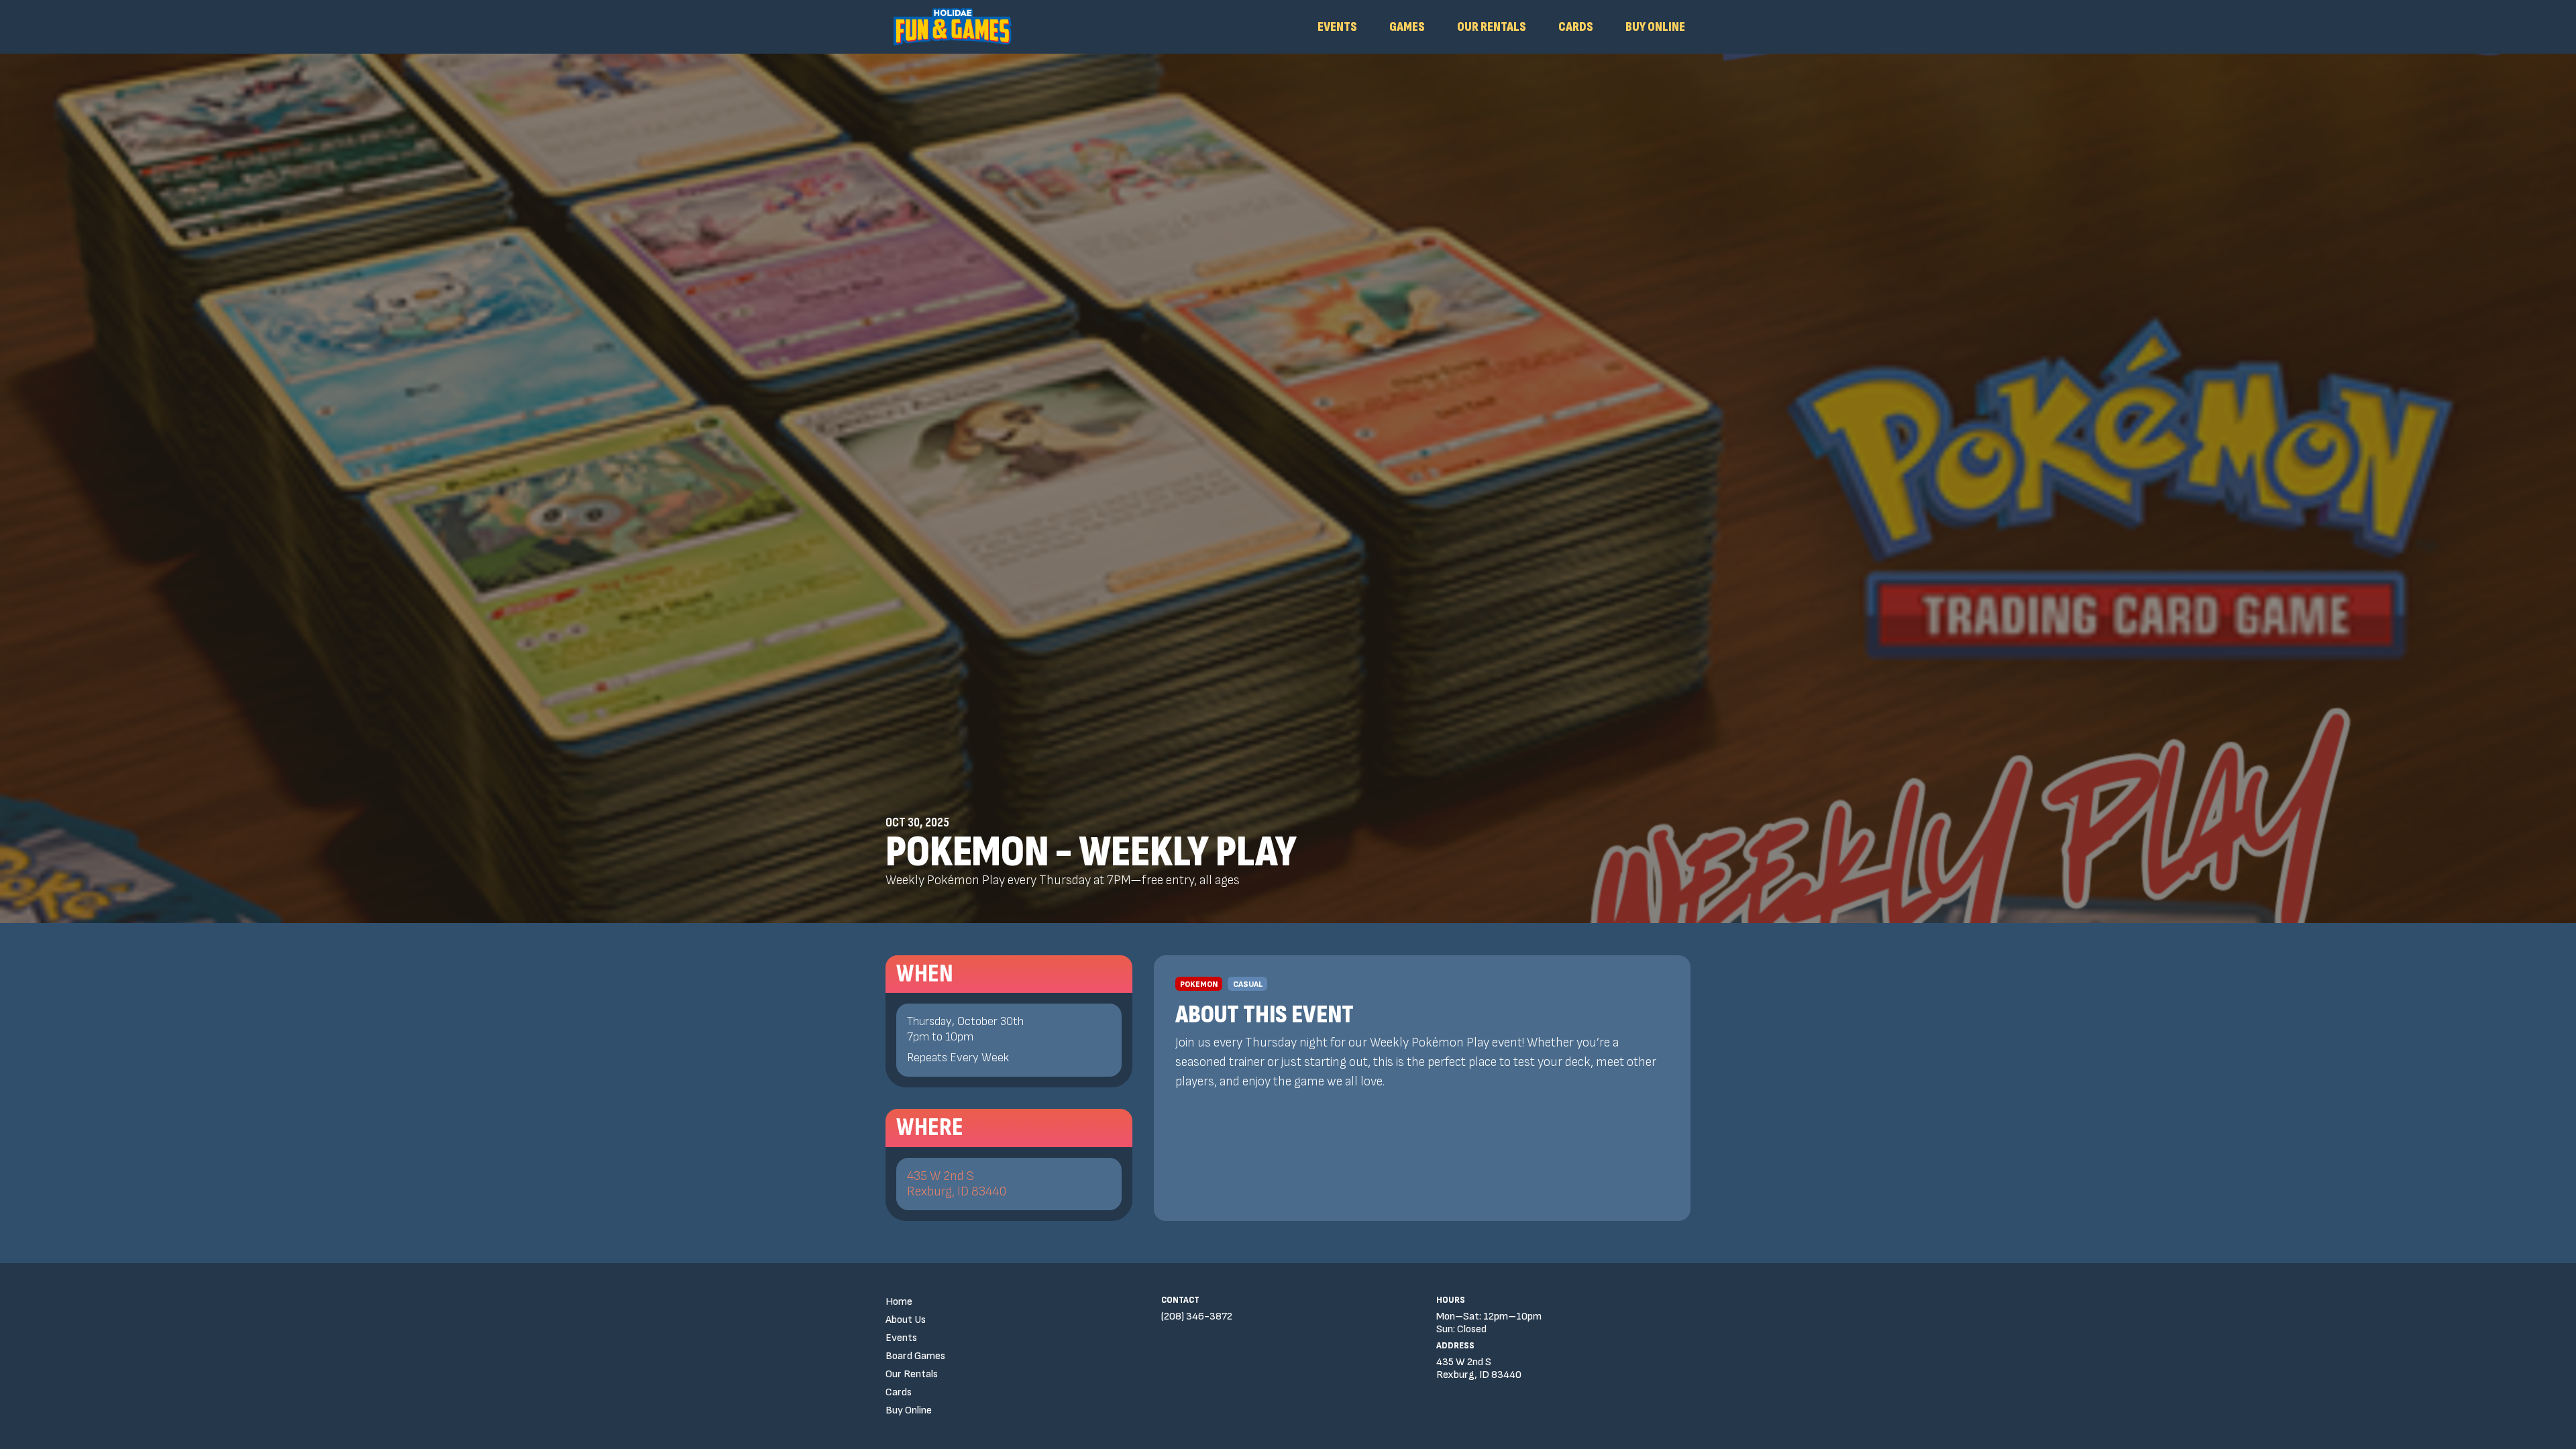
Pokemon (1199, 984)
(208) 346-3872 (1197, 1317)
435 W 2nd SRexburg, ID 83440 (957, 1184)
